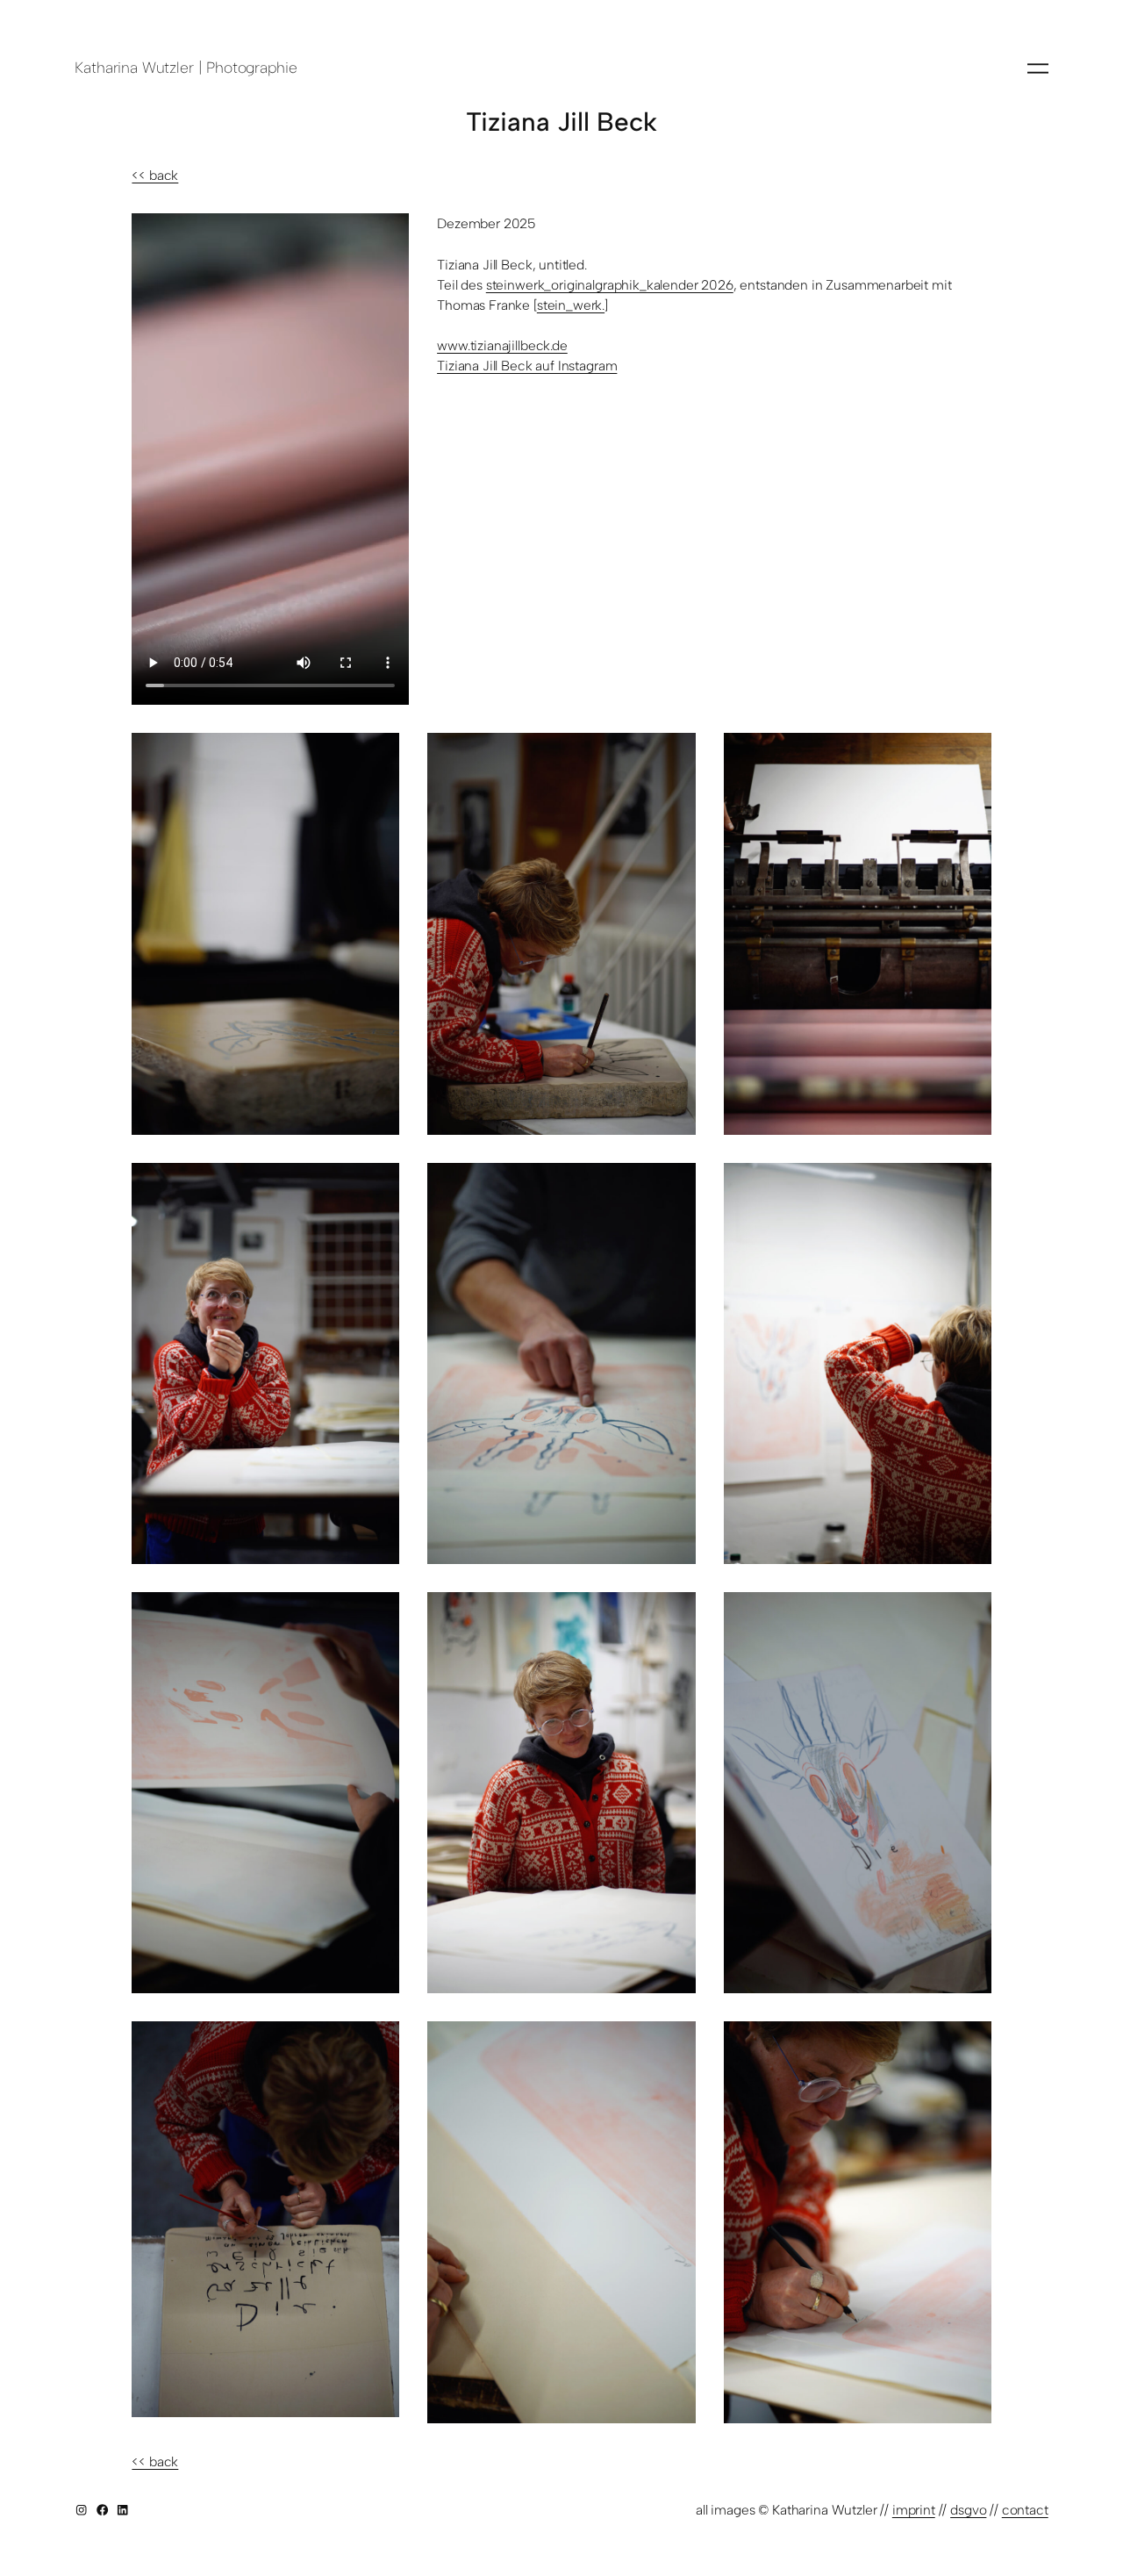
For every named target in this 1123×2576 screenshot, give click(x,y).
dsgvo (968, 2510)
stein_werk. (571, 305)
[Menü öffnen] (1038, 68)
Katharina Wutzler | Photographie (186, 67)
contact (1025, 2510)
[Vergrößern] (376, 756)
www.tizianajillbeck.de (502, 345)
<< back (155, 175)
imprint (914, 2510)
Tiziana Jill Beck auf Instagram (527, 366)
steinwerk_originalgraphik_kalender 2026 (610, 285)
